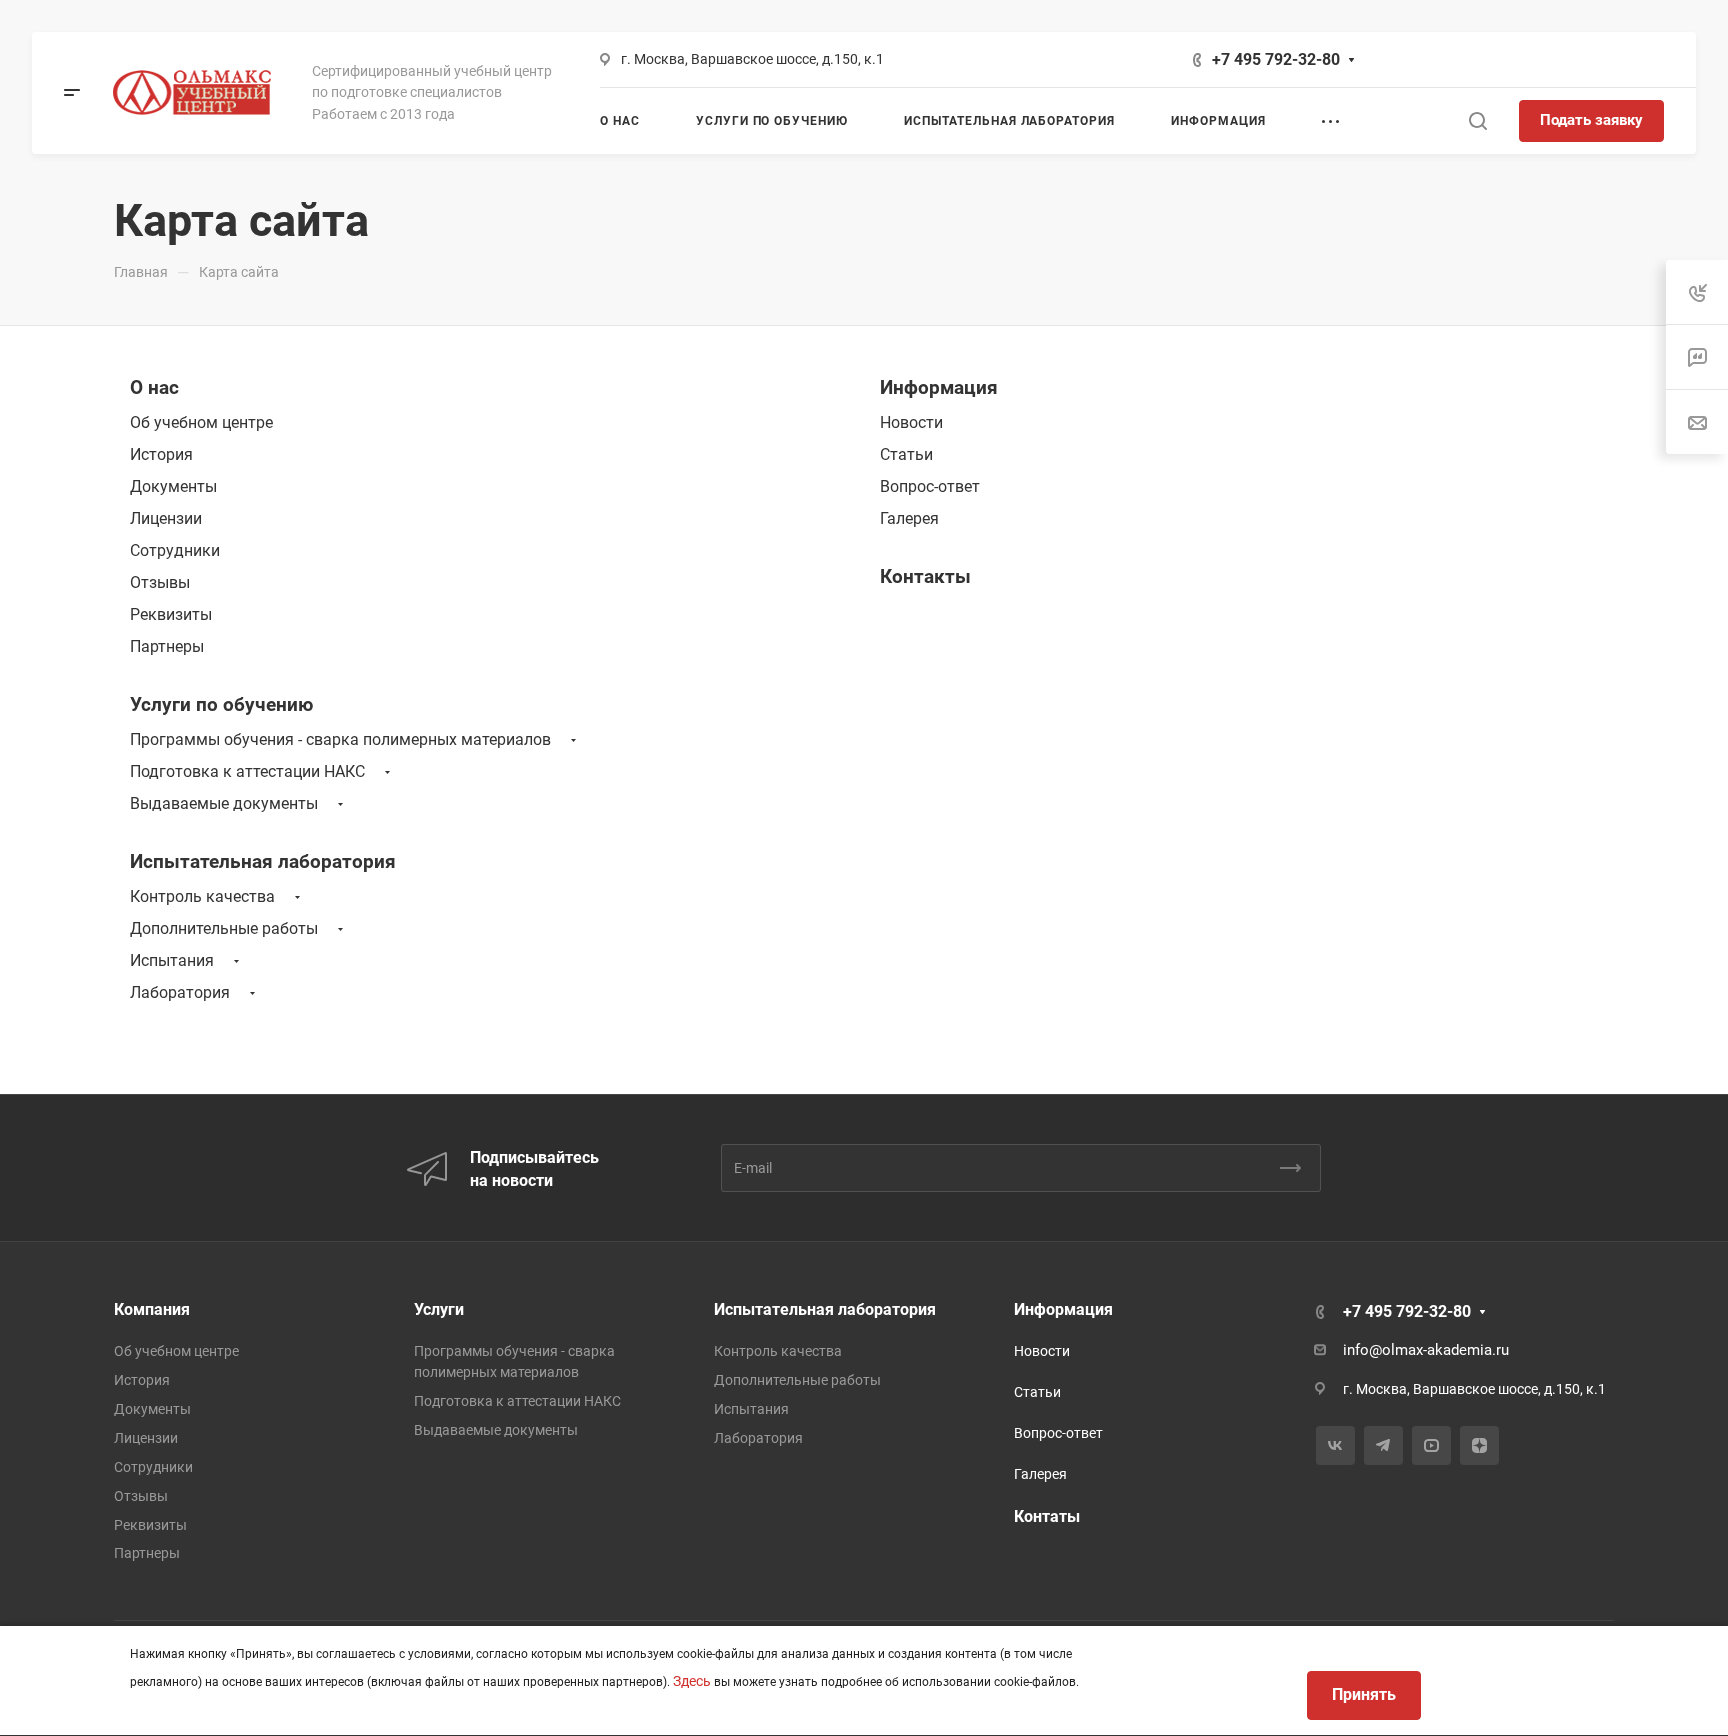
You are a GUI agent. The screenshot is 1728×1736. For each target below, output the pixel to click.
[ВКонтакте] (1335, 1445)
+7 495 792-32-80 (1276, 59)
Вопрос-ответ (930, 486)
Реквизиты (171, 614)
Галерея (909, 518)
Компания (152, 1309)
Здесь (692, 1681)
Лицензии (166, 518)
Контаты (1047, 1516)
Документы (173, 486)
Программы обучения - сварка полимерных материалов (340, 739)
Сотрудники (175, 550)
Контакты (925, 576)
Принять (1364, 1694)
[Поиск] (1477, 121)
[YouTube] (1431, 1445)
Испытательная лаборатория (263, 861)
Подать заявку (1591, 120)
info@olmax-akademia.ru (1426, 1350)
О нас (154, 387)
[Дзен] (1479, 1445)
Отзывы (160, 582)
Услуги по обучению (221, 704)
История (161, 454)
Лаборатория (180, 992)
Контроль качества (202, 896)
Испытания (172, 960)
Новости (911, 422)
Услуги (439, 1309)
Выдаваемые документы (224, 803)
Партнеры (167, 646)
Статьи (906, 454)
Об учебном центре (201, 422)
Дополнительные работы (224, 928)
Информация (939, 387)
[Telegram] (1383, 1445)
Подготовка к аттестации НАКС (247, 771)
